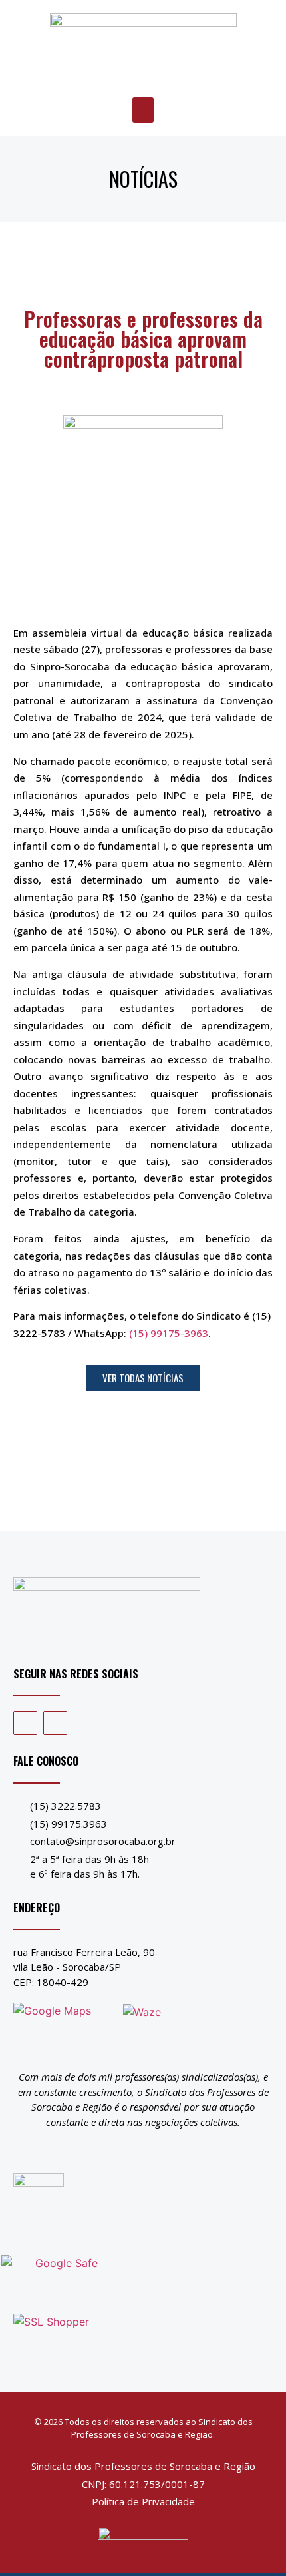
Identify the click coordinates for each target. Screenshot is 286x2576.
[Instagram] (55, 1723)
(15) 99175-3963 (169, 1333)
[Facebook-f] (25, 1723)
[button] (143, 110)
